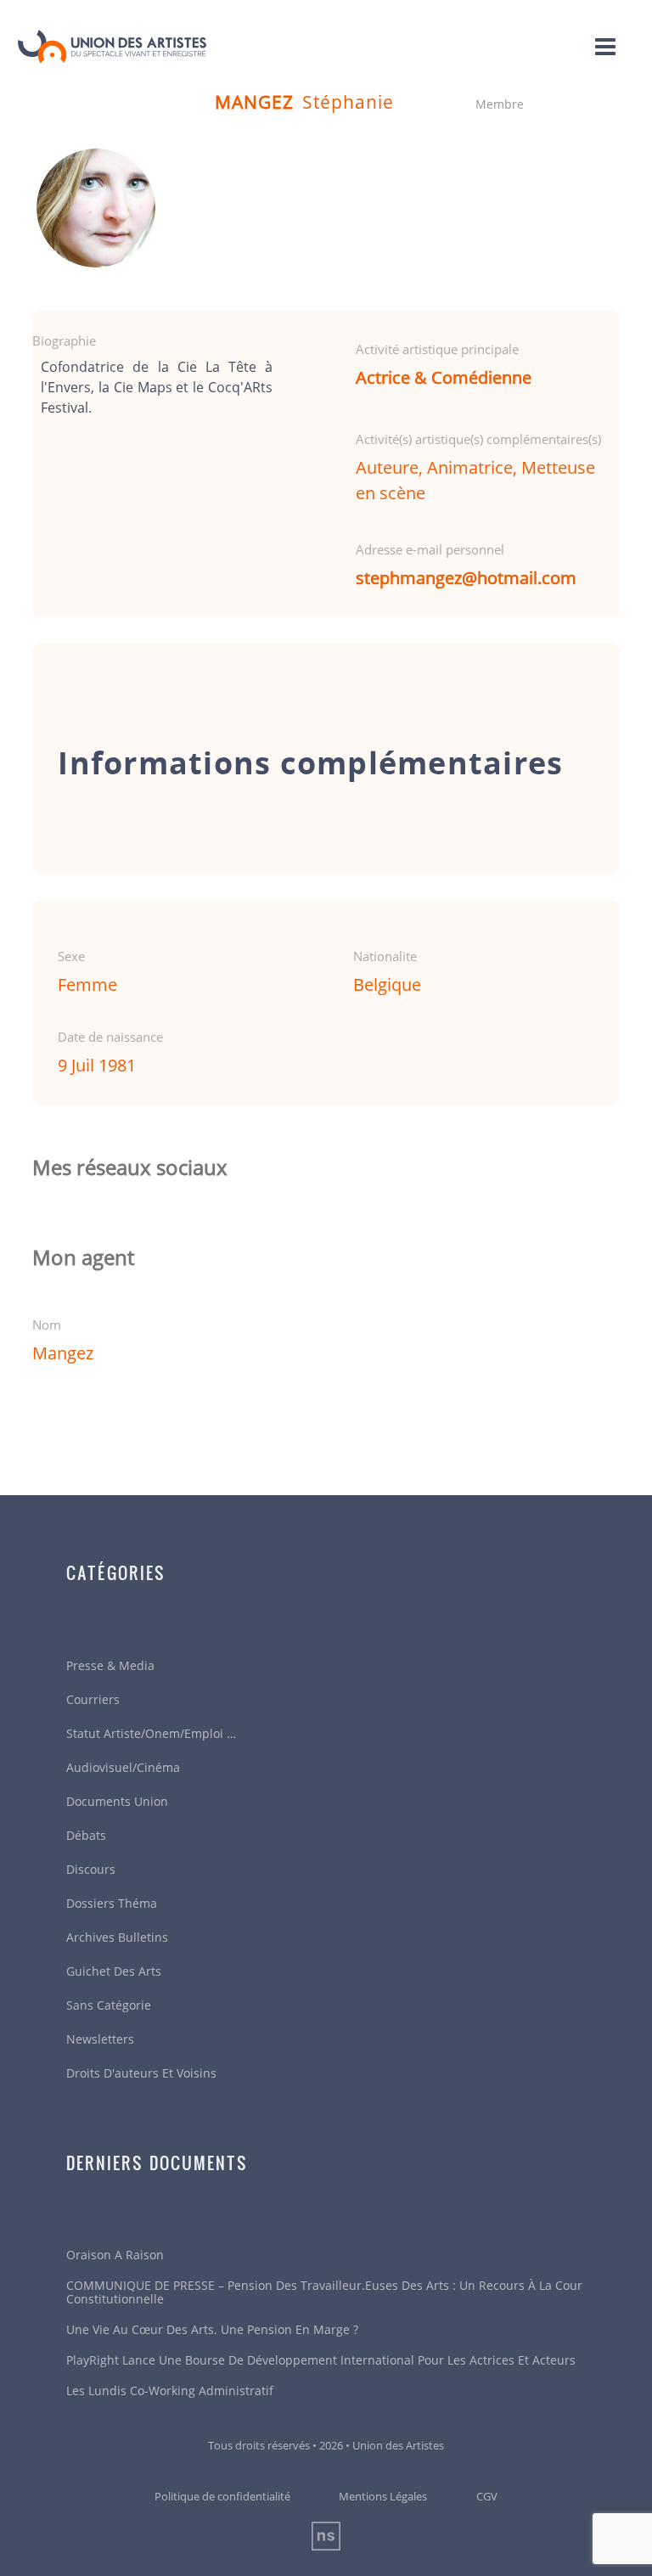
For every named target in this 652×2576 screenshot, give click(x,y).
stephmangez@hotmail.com (466, 578)
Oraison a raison (115, 2255)
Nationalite (385, 956)
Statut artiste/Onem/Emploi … (151, 1733)
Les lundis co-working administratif (170, 2390)
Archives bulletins (117, 1937)
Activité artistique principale (437, 349)
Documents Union (117, 1801)
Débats (86, 1835)
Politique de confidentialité (222, 2496)
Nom (47, 1325)
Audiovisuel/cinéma (123, 1767)
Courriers (93, 1699)
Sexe (71, 956)
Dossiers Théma (112, 1903)
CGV (487, 2496)
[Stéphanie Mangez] (96, 208)
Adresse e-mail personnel (430, 549)
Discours (91, 1869)
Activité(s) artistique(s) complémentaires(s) (478, 439)
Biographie (64, 340)
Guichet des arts (114, 1971)
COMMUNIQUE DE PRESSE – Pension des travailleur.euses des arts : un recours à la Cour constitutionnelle (324, 2292)
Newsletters (100, 2039)
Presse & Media (110, 1665)
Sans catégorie (109, 2005)
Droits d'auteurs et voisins (141, 2073)
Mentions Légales (383, 2496)
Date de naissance (110, 1037)
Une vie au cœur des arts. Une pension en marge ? (212, 2329)
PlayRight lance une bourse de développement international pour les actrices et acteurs (321, 2360)
